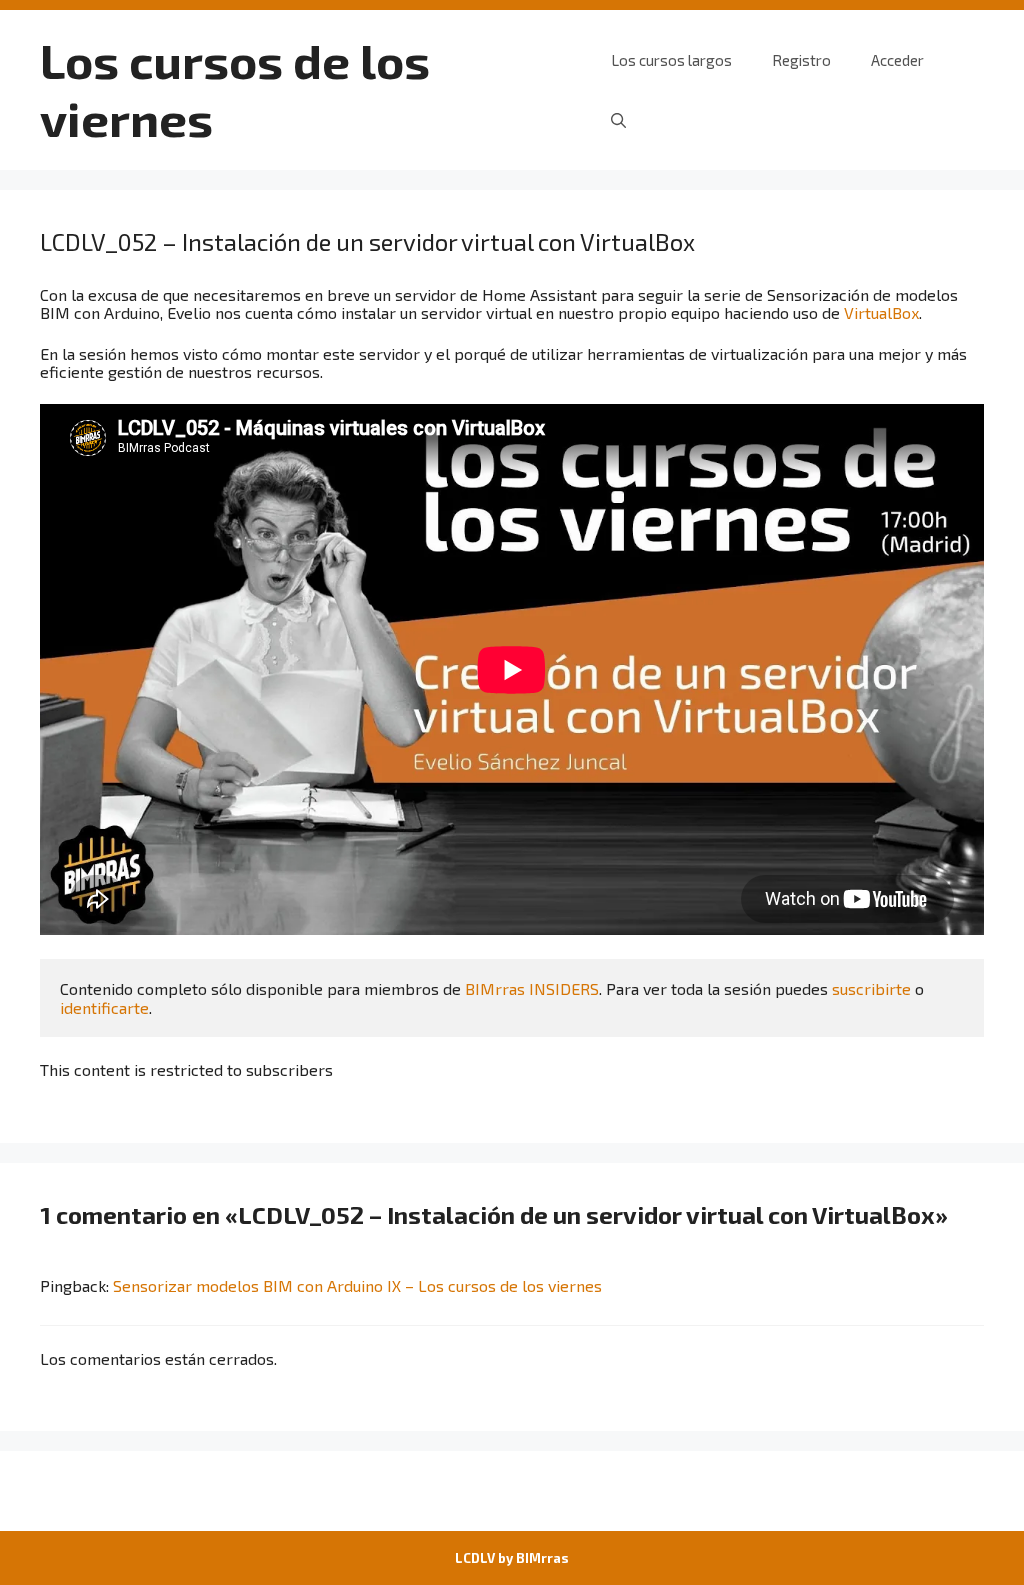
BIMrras (542, 1558)
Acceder (897, 60)
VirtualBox (881, 312)
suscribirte (871, 988)
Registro (801, 60)
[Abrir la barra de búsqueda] (618, 120)
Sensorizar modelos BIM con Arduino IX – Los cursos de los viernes (357, 1285)
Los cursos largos (671, 60)
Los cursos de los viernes (235, 89)
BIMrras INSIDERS (532, 988)
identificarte (104, 1007)
